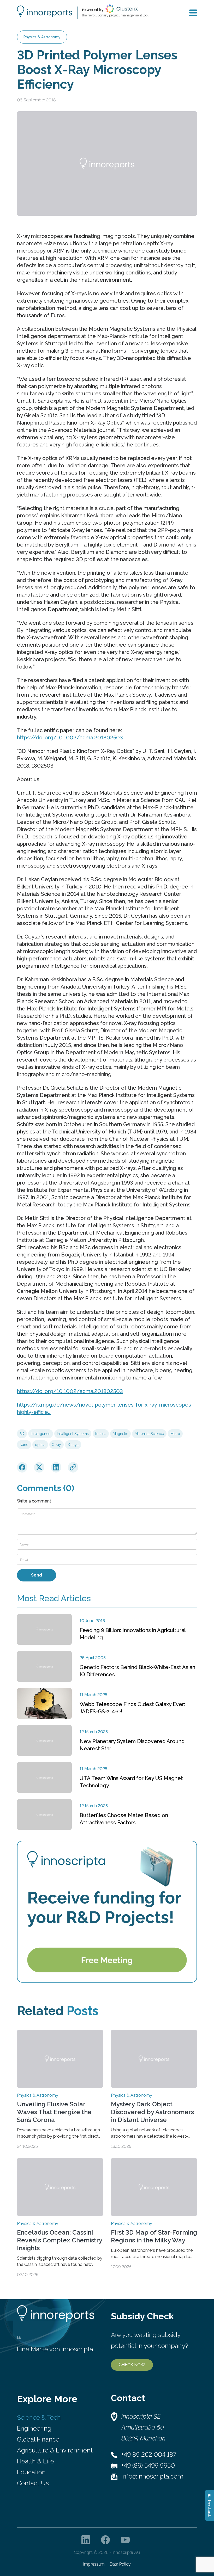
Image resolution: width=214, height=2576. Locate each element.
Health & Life (35, 2461)
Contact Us (33, 2483)
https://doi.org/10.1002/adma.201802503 (70, 738)
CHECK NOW (132, 2365)
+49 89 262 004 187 (149, 2454)
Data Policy (120, 2564)
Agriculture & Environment (55, 2450)
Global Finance (38, 2439)
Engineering (34, 2428)
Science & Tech (39, 2417)
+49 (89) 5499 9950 (148, 2465)
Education (31, 2472)
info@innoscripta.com (152, 2476)
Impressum (94, 2564)
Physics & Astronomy (42, 37)
